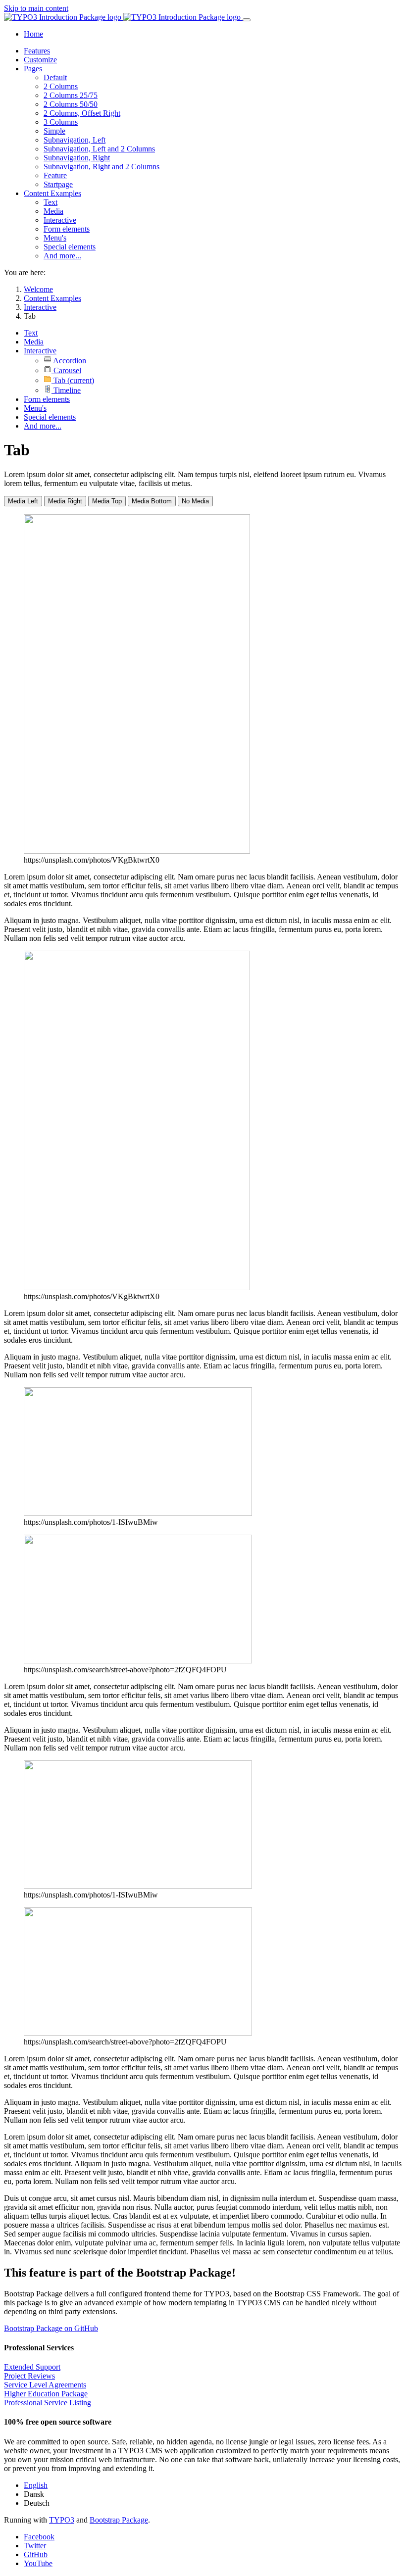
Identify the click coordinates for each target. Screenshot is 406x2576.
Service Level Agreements (45, 2385)
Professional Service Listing (48, 2403)
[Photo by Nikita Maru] (138, 1661)
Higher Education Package (46, 2394)
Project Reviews (29, 2376)
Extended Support (32, 2367)
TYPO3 (62, 2520)
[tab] (23, 501)
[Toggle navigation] (247, 20)
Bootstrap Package (119, 2520)
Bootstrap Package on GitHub (51, 2328)
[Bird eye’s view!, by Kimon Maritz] (138, 1513)
